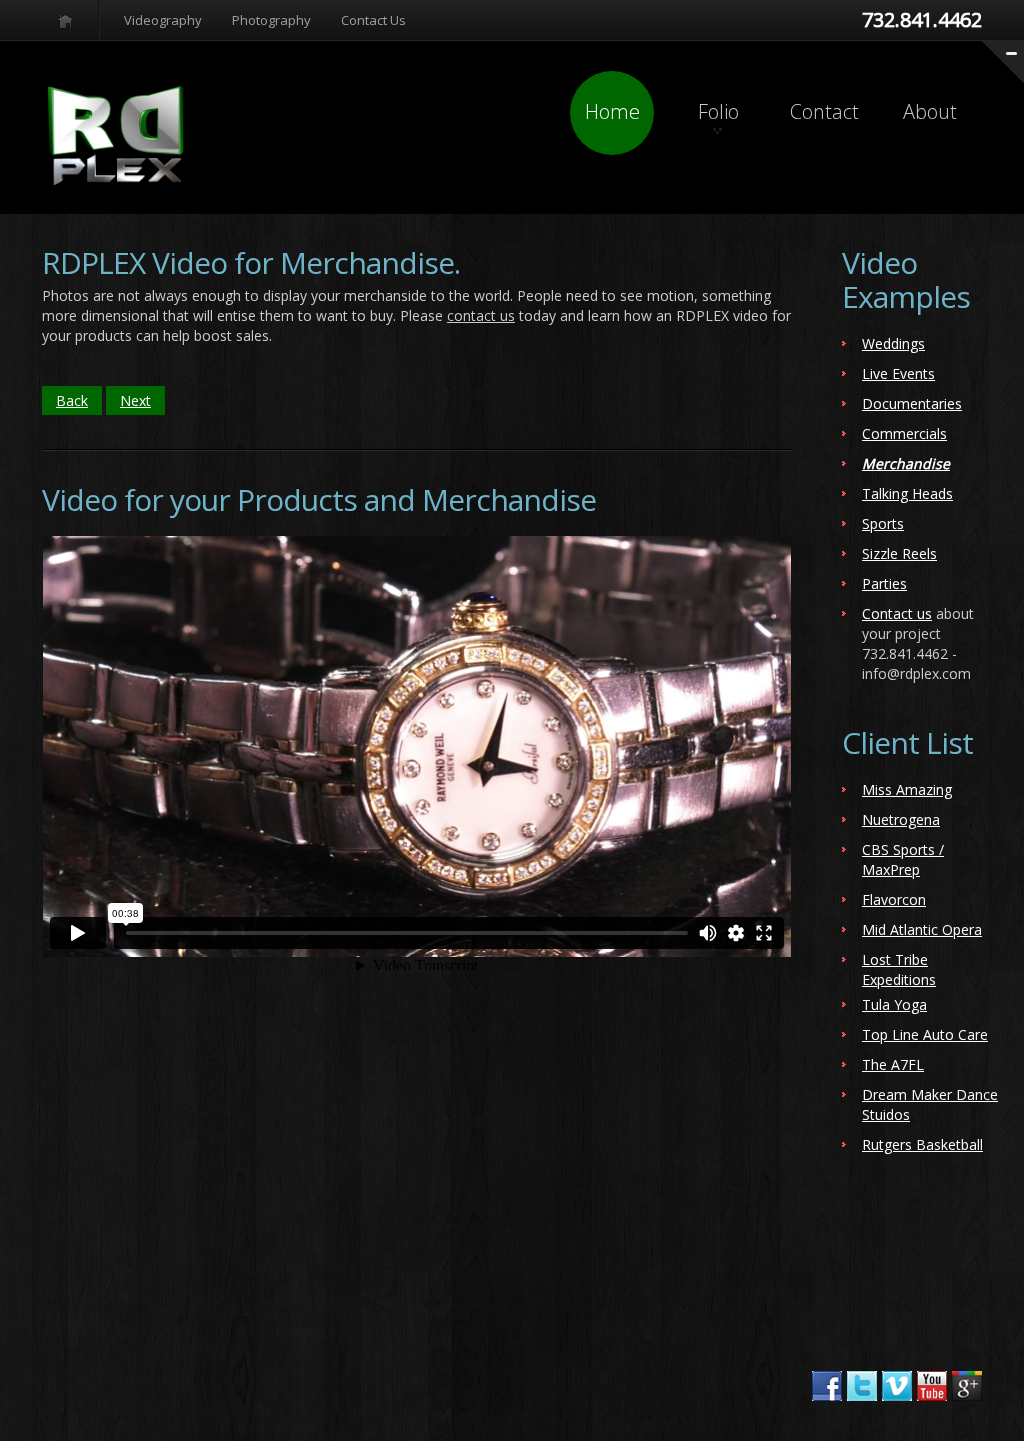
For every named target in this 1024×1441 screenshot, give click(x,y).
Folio (718, 111)
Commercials (904, 433)
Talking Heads (907, 493)
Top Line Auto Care (925, 1034)
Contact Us (373, 20)
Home (612, 111)
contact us (481, 315)
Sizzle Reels (899, 553)
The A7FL (893, 1064)
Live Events (898, 373)
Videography (163, 20)
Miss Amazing (907, 789)
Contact (824, 111)
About (930, 111)
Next (135, 400)
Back (72, 400)
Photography (271, 20)
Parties (884, 583)
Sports (883, 523)
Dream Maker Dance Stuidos (930, 1104)
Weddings (893, 343)
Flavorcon (894, 899)
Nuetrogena (901, 819)
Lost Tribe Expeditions (899, 969)
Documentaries (912, 403)
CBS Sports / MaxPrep (903, 859)
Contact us (897, 613)
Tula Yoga (894, 1004)
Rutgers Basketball (922, 1144)
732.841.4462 (922, 19)
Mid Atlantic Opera (922, 929)
